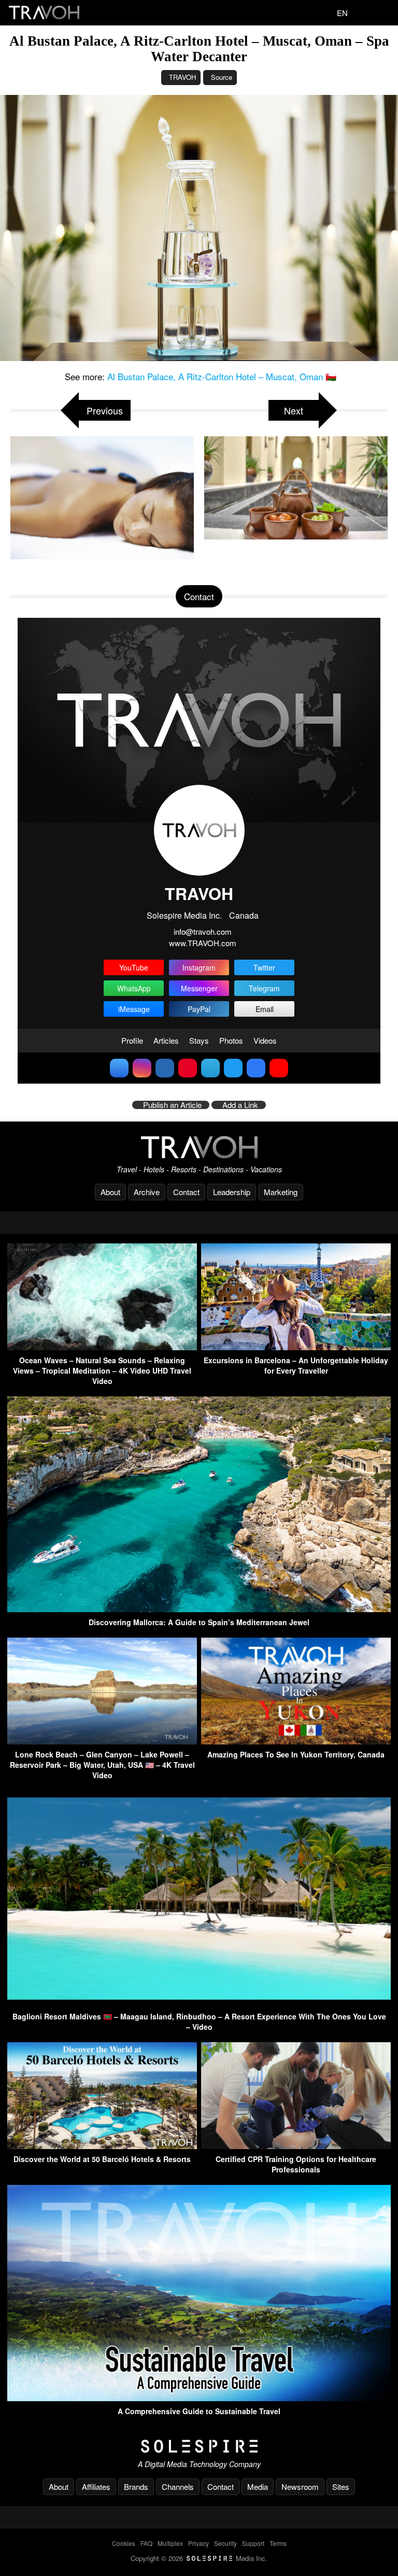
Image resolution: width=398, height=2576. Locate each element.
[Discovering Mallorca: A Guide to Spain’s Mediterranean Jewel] (199, 1609)
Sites (341, 2487)
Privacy (198, 2543)
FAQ (146, 2543)
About (110, 1192)
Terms (278, 2543)
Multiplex (170, 2543)
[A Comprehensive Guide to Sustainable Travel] (199, 2398)
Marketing (281, 1192)
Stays (199, 1040)
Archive (147, 1192)
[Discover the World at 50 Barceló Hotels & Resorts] (102, 2146)
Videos (265, 1040)
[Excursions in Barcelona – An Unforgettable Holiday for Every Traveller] (296, 1347)
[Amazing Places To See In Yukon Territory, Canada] (296, 1741)
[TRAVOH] (199, 1147)
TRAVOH (182, 77)
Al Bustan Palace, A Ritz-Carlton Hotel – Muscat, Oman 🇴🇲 (222, 376)
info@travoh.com (203, 931)
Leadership (232, 1192)
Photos (231, 1040)
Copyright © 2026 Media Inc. (199, 2558)
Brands (136, 2487)
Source (222, 77)
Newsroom (300, 2487)
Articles (166, 1040)
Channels (178, 2487)
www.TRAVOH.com (203, 943)
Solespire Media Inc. (184, 915)
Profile (132, 1040)
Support (253, 2543)
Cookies (124, 2543)
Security (225, 2543)
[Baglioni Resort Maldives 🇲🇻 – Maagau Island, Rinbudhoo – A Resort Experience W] (199, 2003)
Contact (186, 1192)
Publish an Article (172, 1105)
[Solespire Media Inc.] (199, 2446)
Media (258, 2487)
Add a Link (240, 1105)
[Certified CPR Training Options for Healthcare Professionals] (296, 2146)
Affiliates (96, 2487)
